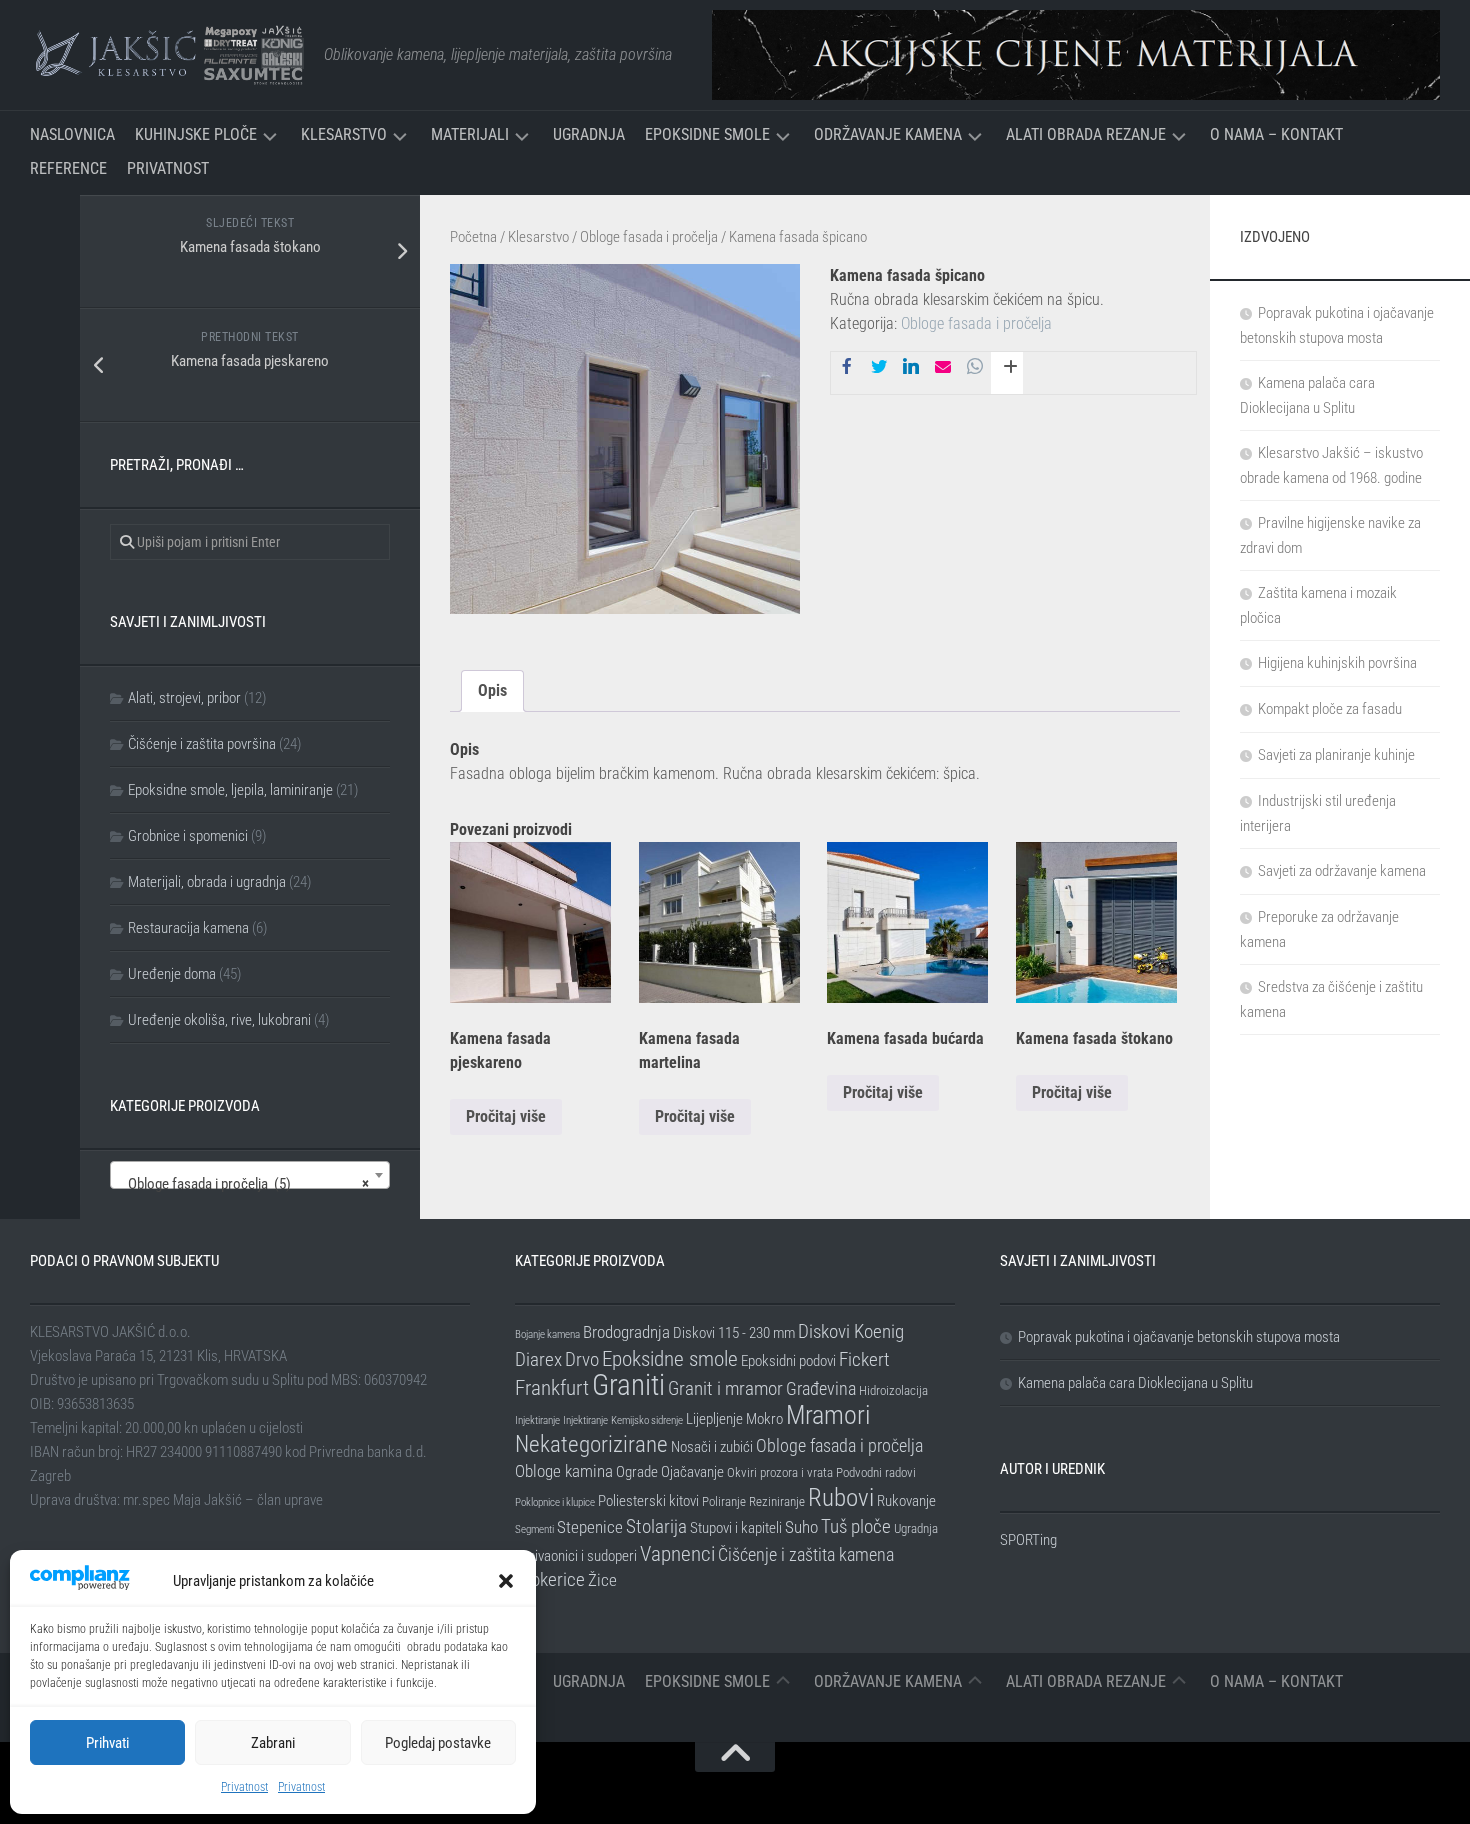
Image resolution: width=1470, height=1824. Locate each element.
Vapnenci (677, 1553)
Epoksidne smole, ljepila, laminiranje (230, 790)
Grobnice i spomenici (188, 836)
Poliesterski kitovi (648, 1501)
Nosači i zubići (712, 1447)
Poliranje (724, 1501)
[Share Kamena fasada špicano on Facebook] (847, 368)
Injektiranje (537, 1420)
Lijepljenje (714, 1419)
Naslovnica (72, 134)
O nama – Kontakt (1276, 134)
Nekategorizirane (591, 1444)
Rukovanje (906, 1501)
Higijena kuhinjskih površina (1337, 663)
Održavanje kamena (888, 134)
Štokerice (550, 1579)
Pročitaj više (506, 1116)
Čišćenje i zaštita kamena (806, 1554)
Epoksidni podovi (788, 1361)
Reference (68, 168)
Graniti (628, 1385)
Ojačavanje (692, 1472)
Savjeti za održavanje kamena (1342, 871)
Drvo (582, 1359)
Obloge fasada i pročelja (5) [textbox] (244, 1184)
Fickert (864, 1359)
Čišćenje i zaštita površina (202, 744)
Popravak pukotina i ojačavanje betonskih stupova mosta (1179, 1337)
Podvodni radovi (876, 1472)
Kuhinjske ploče (196, 134)
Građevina (821, 1388)
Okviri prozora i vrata (780, 1472)
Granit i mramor (725, 1388)
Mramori (828, 1415)
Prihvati (107, 1743)
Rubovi (841, 1497)
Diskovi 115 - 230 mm (734, 1333)
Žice (602, 1580)
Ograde (637, 1472)
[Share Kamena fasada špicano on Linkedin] (911, 368)
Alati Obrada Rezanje (1086, 134)
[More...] (1007, 373)
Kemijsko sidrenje (647, 1420)
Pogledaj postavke (438, 1743)
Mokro (764, 1419)
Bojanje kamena (547, 1334)
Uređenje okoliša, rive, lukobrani (219, 1020)
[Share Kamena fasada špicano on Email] (943, 368)
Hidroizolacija (893, 1390)
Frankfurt (552, 1388)
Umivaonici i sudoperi (576, 1556)
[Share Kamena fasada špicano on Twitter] (879, 368)
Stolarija (656, 1526)
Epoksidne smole (707, 134)
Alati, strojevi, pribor (184, 698)
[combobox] (250, 1175)
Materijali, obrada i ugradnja (207, 882)
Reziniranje (777, 1501)
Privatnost (244, 1787)
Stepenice (590, 1527)
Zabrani (273, 1743)
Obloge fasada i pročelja (649, 237)
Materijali (470, 134)
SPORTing (1028, 1540)
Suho (801, 1527)
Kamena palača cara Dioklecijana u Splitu (1135, 1383)
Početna (473, 237)
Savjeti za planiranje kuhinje (1336, 755)
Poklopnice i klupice (555, 1502)
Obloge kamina (564, 1471)
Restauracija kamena (188, 928)
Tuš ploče (856, 1526)
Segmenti (534, 1529)
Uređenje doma (172, 974)
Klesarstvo (344, 134)
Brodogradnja (626, 1332)
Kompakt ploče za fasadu (1330, 709)
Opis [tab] (492, 690)
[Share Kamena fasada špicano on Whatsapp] (975, 368)
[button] (506, 1581)
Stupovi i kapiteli (736, 1528)
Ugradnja (589, 134)
